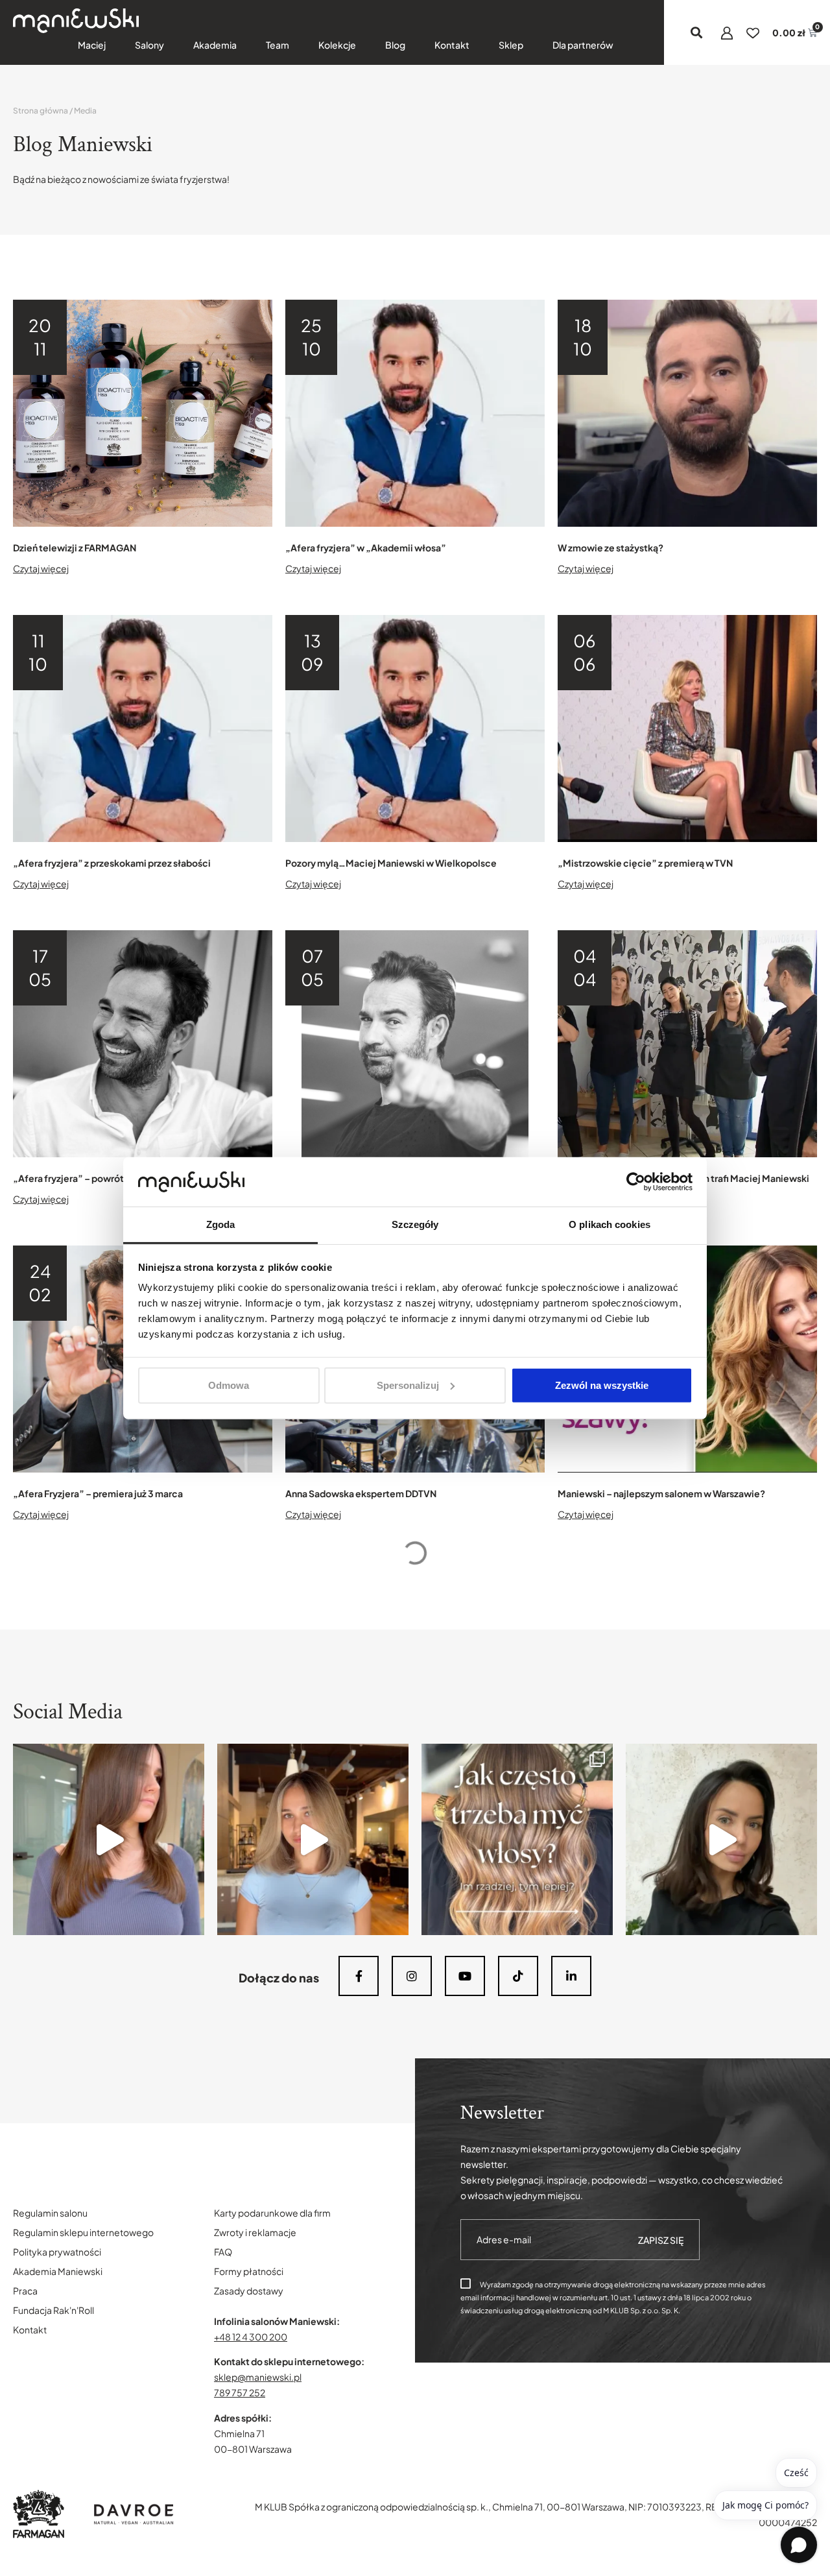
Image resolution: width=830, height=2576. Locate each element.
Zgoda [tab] (221, 1224)
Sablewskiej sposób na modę (349, 2455)
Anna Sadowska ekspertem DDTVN (361, 1493)
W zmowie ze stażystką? (611, 548)
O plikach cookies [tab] (610, 1224)
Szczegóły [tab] (415, 1224)
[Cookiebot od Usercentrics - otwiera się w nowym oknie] (636, 1182)
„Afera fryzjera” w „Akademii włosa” (366, 548)
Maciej (92, 45)
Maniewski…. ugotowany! (341, 2139)
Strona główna (41, 111)
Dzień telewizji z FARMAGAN (75, 548)
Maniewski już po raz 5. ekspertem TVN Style (654, 2139)
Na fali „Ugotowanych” (64, 2139)
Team (278, 45)
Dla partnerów (583, 45)
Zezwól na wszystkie (602, 1385)
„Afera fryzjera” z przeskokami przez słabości (112, 863)
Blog (395, 45)
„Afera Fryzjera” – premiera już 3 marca (98, 1493)
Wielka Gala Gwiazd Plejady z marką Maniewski (387, 1809)
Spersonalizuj (408, 1385)
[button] (697, 33)
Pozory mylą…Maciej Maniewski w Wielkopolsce (391, 863)
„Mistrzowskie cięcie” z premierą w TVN (645, 863)
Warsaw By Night (594, 2455)
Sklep (511, 45)
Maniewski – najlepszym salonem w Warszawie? (661, 1493)
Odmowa (229, 1385)
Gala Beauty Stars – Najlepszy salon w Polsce (655, 1809)
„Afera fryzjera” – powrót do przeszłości (101, 1178)
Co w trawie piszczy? (59, 2455)
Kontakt (452, 45)
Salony (149, 45)
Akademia (215, 45)
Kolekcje (337, 45)
